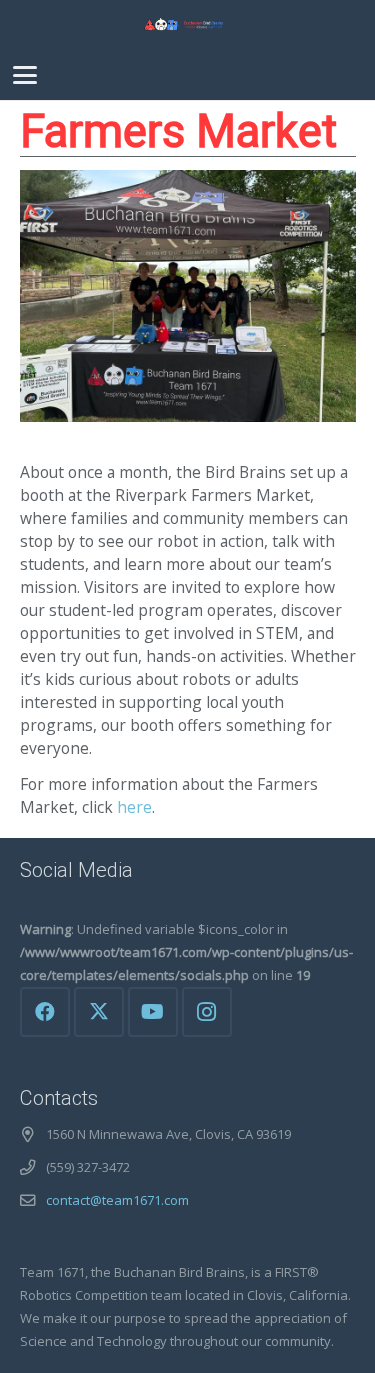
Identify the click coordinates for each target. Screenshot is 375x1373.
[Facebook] (45, 1012)
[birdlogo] (187, 25)
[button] (25, 75)
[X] (99, 1012)
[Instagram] (207, 1012)
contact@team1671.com (117, 1200)
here (134, 807)
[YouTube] (153, 1012)
